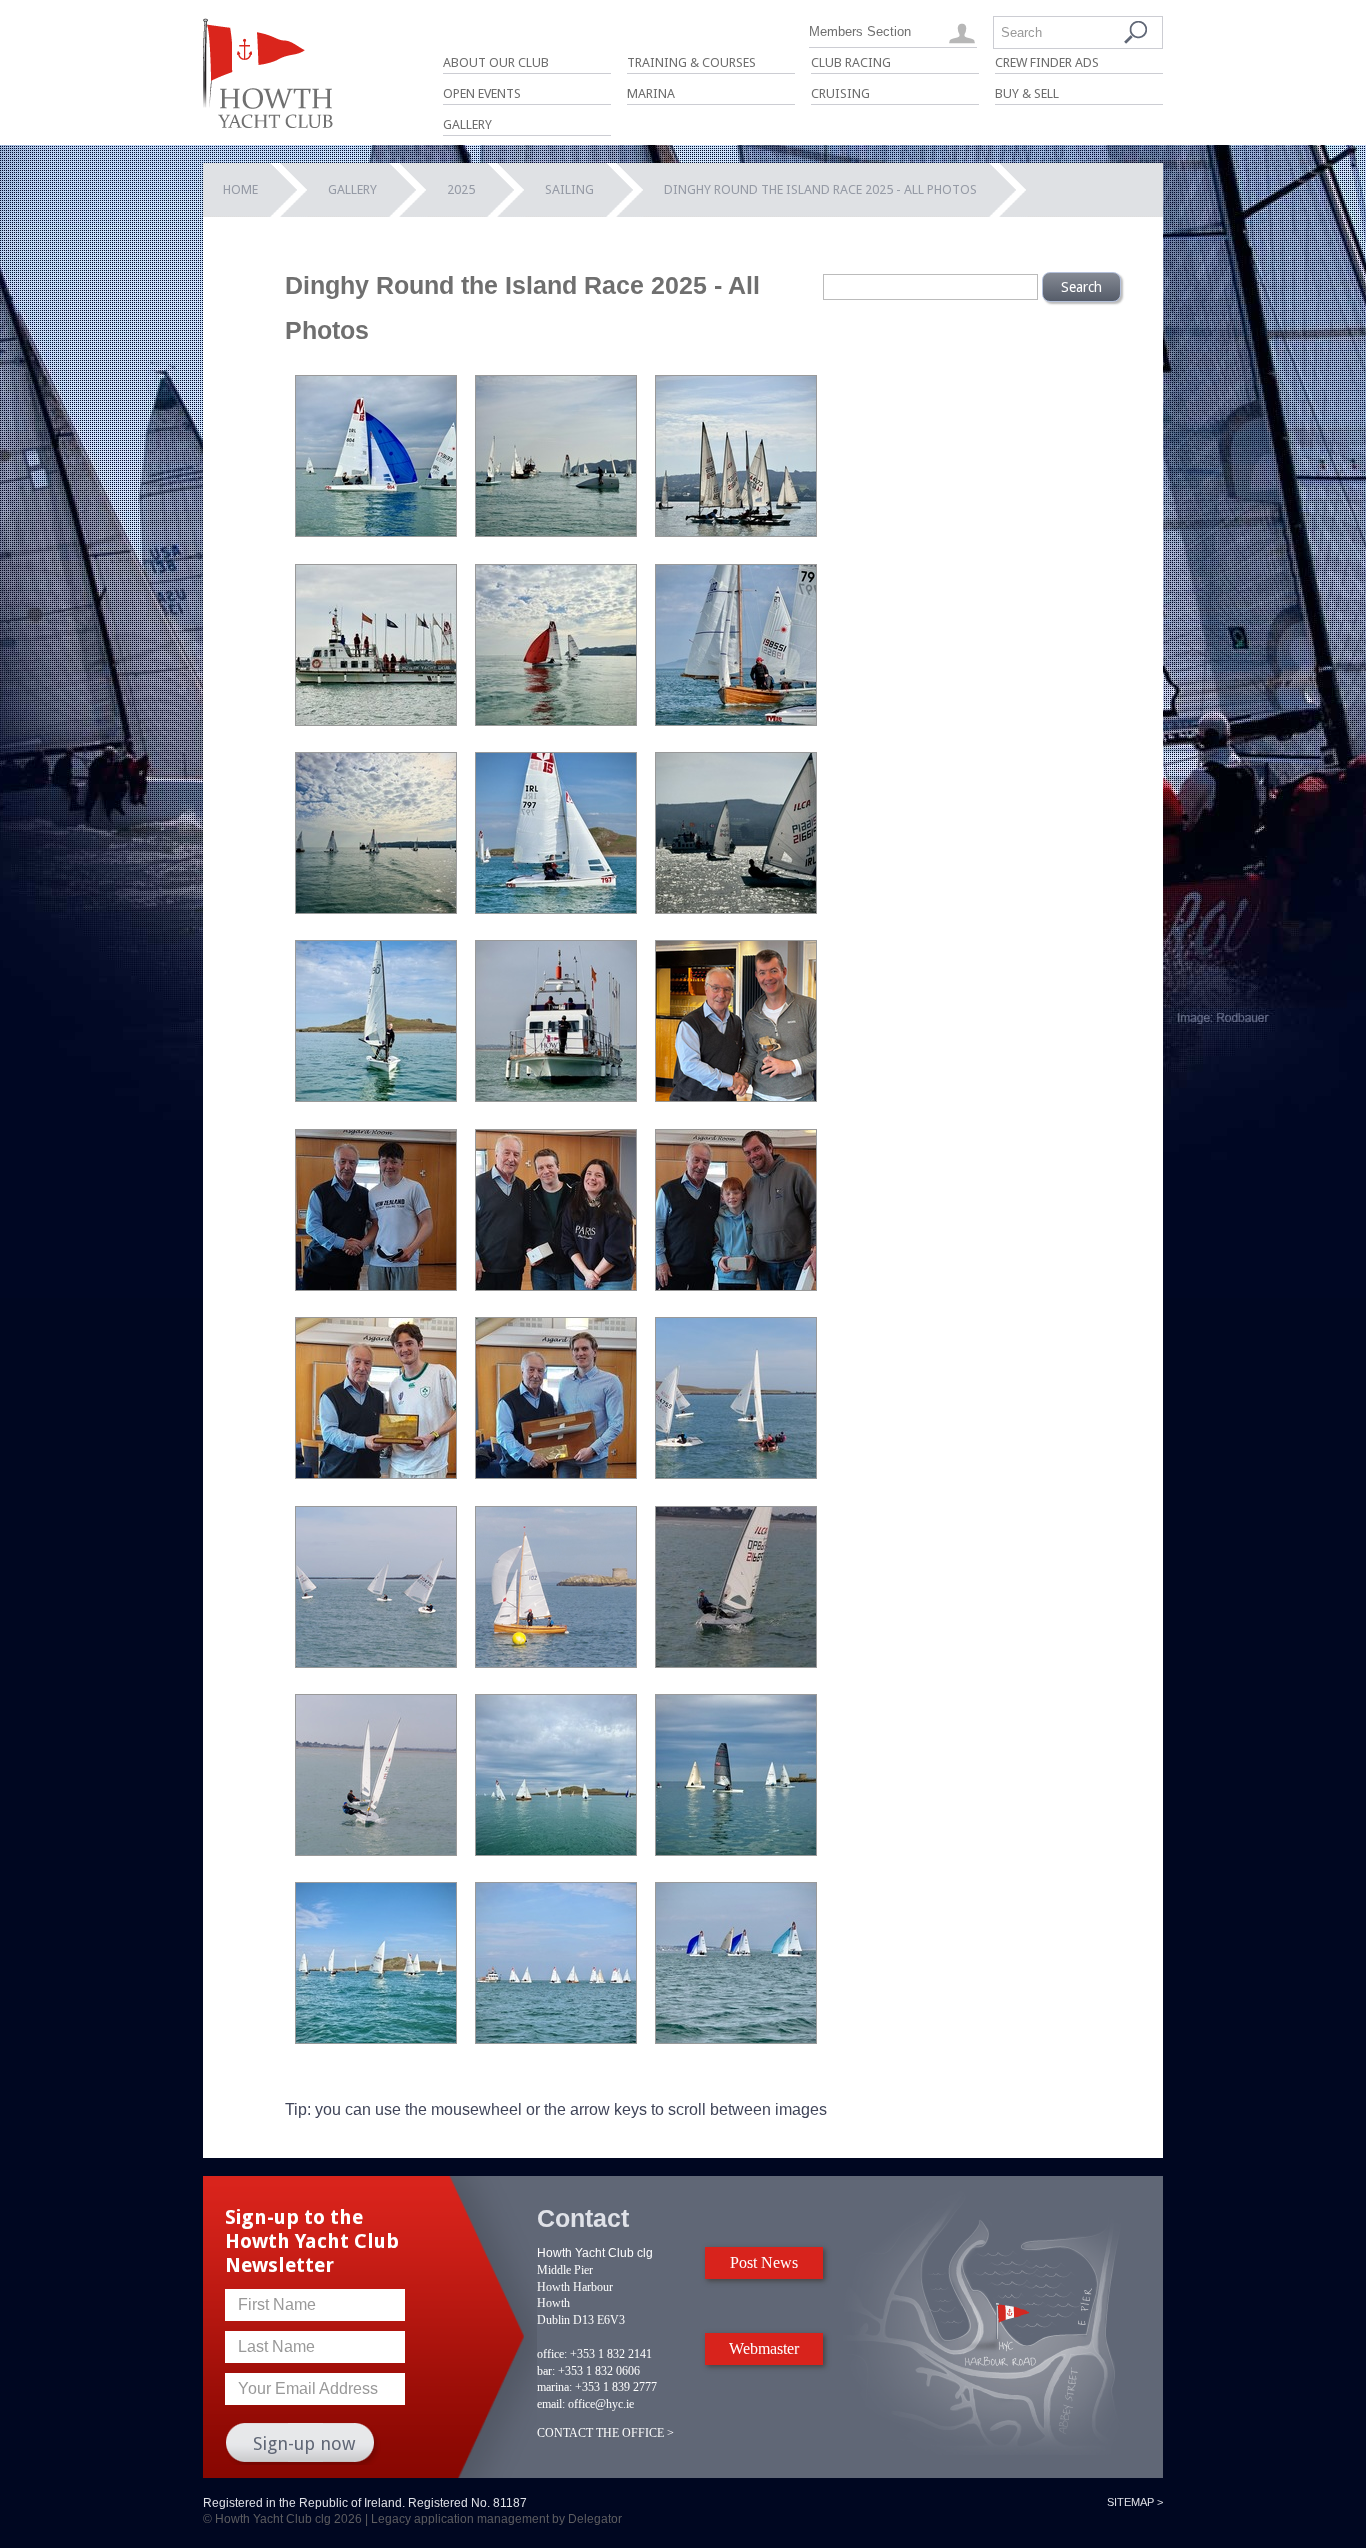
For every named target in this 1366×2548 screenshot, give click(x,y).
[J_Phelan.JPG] (376, 1096)
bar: (546, 2371)
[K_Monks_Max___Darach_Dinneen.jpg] (736, 1285)
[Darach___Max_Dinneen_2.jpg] (556, 1662)
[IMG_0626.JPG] (556, 1850)
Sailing (569, 189)
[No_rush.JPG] (556, 531)
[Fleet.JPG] (376, 908)
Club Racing (851, 62)
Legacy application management (460, 2519)
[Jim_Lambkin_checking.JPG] (556, 1096)
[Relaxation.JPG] (736, 531)
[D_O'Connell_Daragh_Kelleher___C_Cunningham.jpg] (376, 1662)
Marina (651, 93)
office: (552, 2354)
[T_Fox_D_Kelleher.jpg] (376, 1850)
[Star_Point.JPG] (376, 720)
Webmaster (764, 2348)
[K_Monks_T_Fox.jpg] (376, 1473)
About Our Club (496, 62)
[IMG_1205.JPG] (736, 908)
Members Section (860, 31)
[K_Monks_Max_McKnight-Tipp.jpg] (556, 1473)
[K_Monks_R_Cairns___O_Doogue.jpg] (556, 1285)
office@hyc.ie (601, 2404)
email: (551, 2404)
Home (240, 189)
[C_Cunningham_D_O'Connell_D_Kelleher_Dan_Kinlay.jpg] (736, 1473)
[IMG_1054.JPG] (376, 2038)
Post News (764, 2262)
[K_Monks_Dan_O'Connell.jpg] (736, 1096)
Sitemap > (1135, 2502)
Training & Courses (691, 62)
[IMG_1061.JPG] (556, 908)
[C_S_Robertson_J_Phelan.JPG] (556, 720)
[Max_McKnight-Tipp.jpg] (736, 1662)
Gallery (467, 124)
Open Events (482, 93)
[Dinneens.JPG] (736, 720)
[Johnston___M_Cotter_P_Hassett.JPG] (376, 531)
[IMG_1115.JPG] (556, 2038)
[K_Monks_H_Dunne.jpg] (376, 1285)
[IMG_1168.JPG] (736, 2038)
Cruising (840, 93)
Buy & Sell (1027, 93)
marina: (554, 2387)
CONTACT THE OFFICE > (605, 2433)
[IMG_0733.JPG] (736, 1850)
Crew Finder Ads (1047, 62)
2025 (461, 189)
